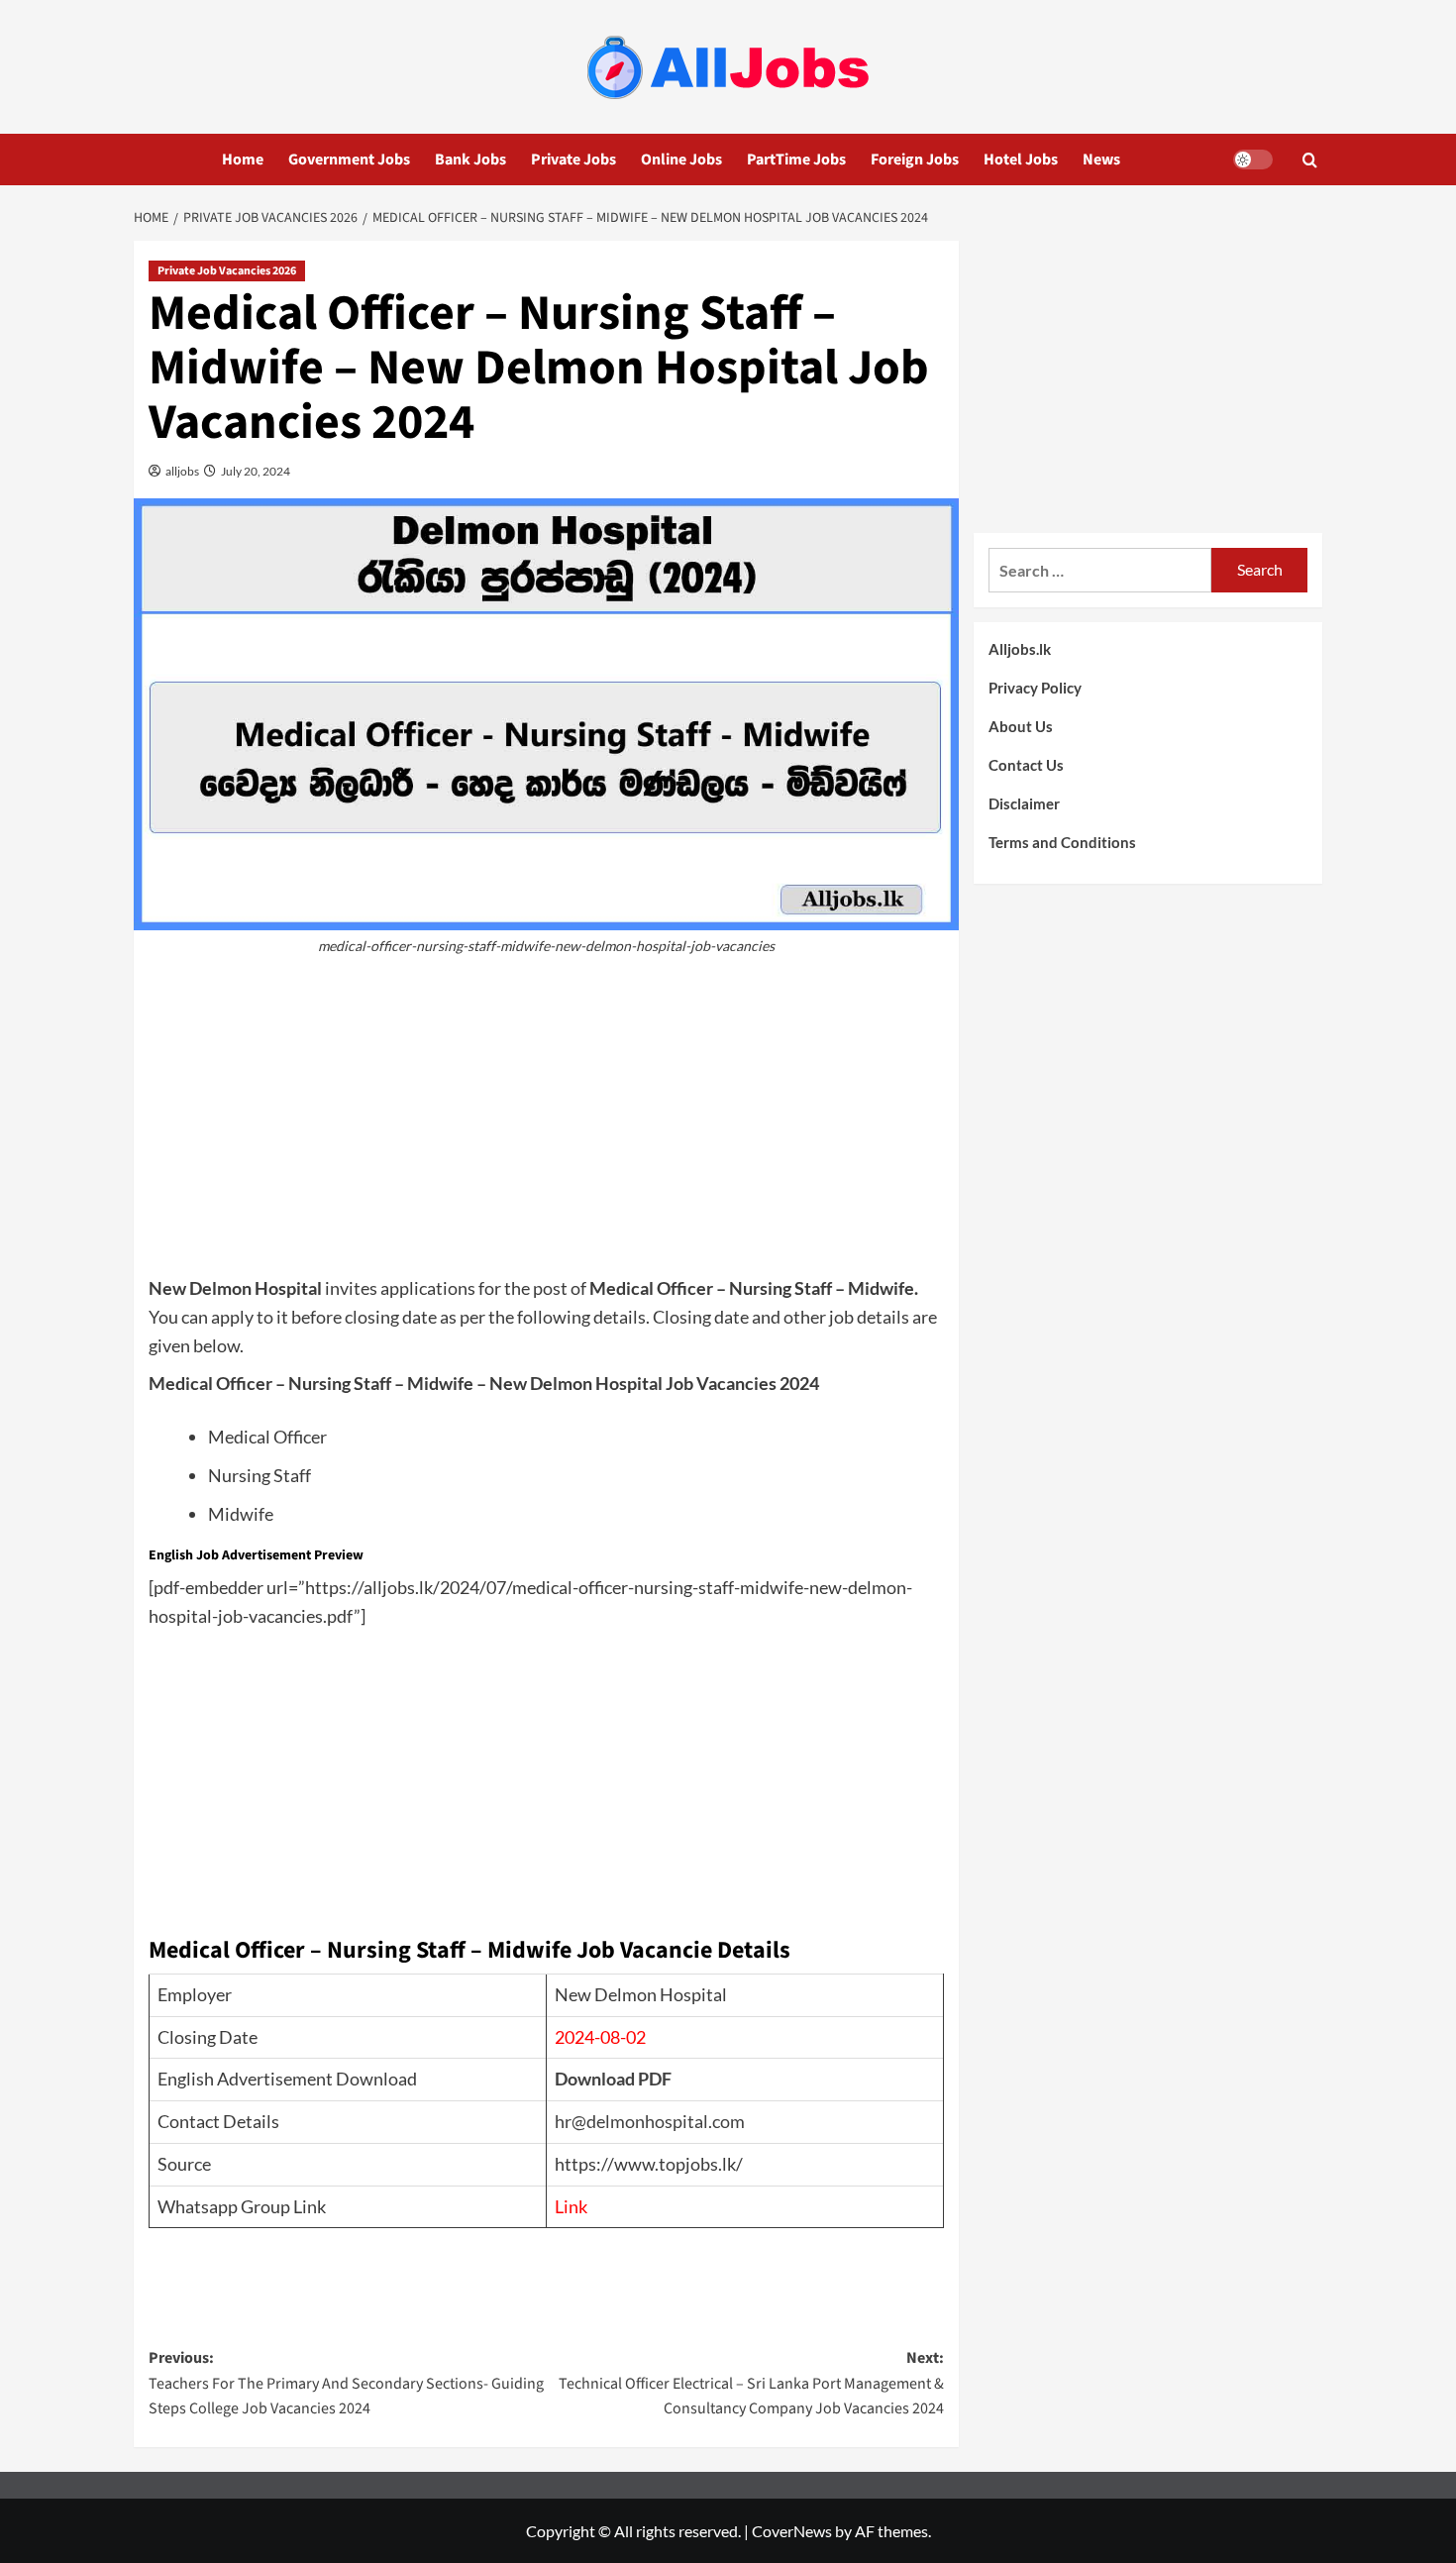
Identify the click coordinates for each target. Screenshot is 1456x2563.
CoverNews (792, 2531)
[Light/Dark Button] (1253, 160)
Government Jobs (349, 160)
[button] (1310, 160)
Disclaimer (1024, 803)
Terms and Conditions (1062, 842)
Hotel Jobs (1021, 160)
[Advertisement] (546, 1125)
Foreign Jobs (915, 160)
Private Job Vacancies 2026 (227, 271)
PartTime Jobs (796, 160)
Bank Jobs (470, 160)
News (1101, 160)
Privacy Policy (1035, 688)
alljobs (181, 471)
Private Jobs (573, 160)
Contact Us (1026, 765)
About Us (1021, 726)
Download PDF (613, 2079)
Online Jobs (681, 160)
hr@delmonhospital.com (650, 2121)
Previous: (346, 2383)
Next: (751, 2383)
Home (243, 160)
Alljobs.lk (1020, 649)
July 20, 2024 (255, 471)
